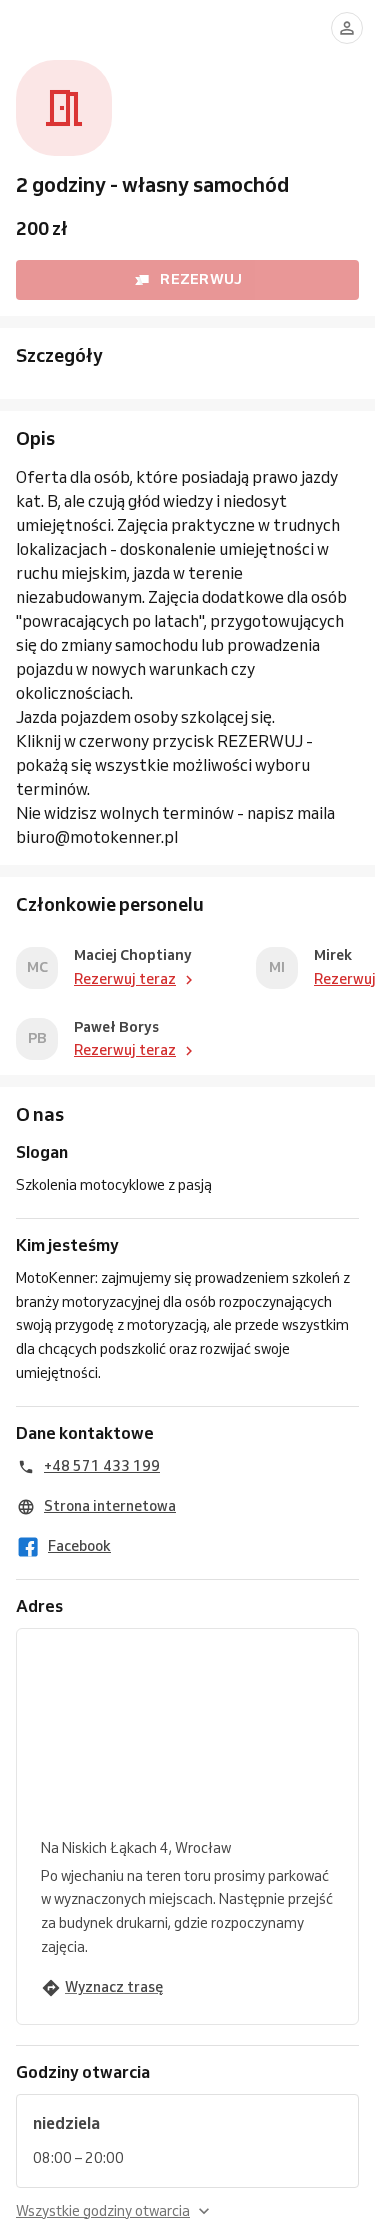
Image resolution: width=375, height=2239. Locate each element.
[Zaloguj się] (347, 28)
